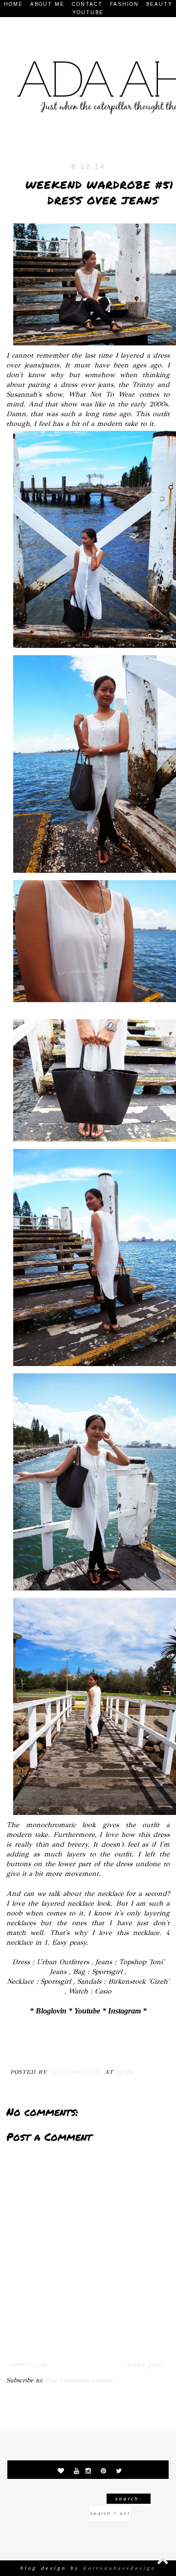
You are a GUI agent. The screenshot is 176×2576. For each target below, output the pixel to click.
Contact (87, 4)
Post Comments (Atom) (79, 2380)
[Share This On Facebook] (20, 2048)
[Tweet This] (58, 2048)
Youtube (88, 12)
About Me (47, 4)
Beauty (159, 4)
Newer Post (29, 2364)
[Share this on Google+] (77, 2048)
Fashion (124, 4)
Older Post (145, 2365)
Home (13, 4)
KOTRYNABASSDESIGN (120, 2568)
